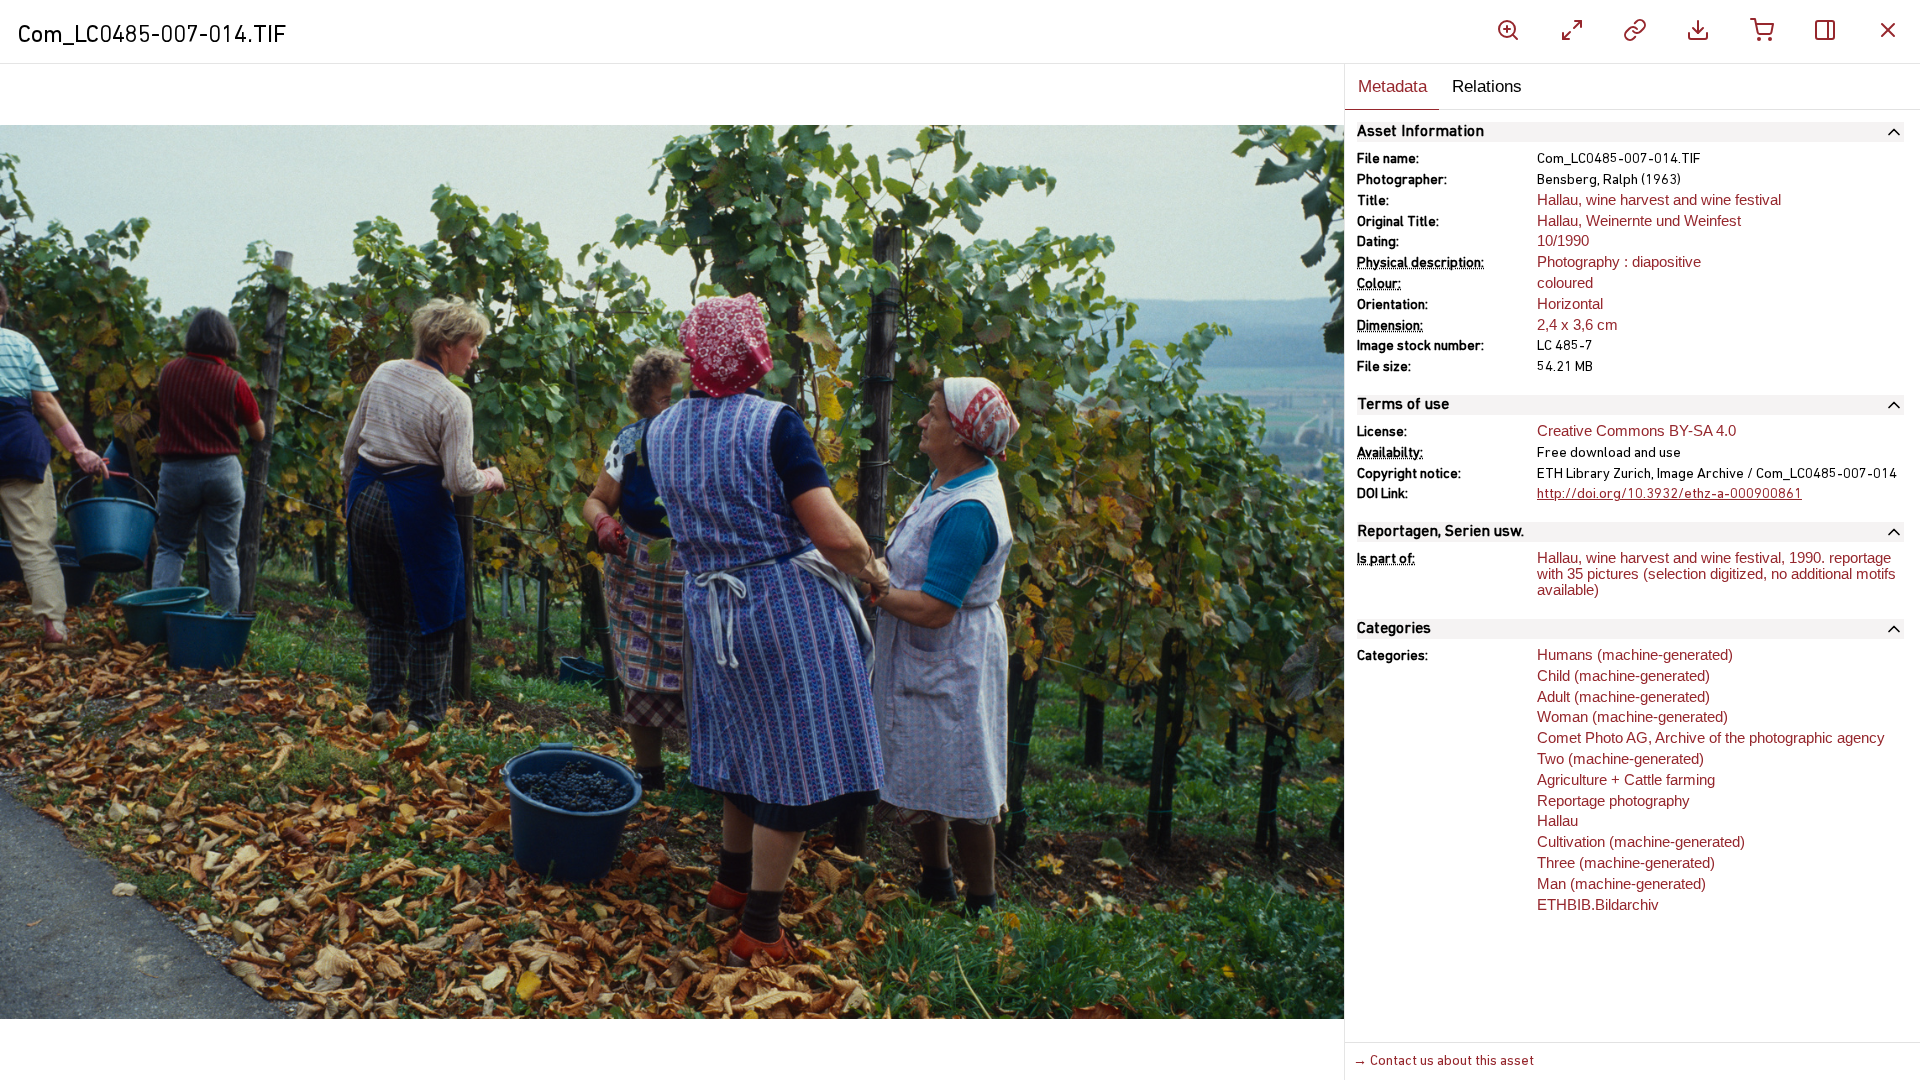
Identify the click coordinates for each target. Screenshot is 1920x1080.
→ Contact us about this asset (1443, 1061)
